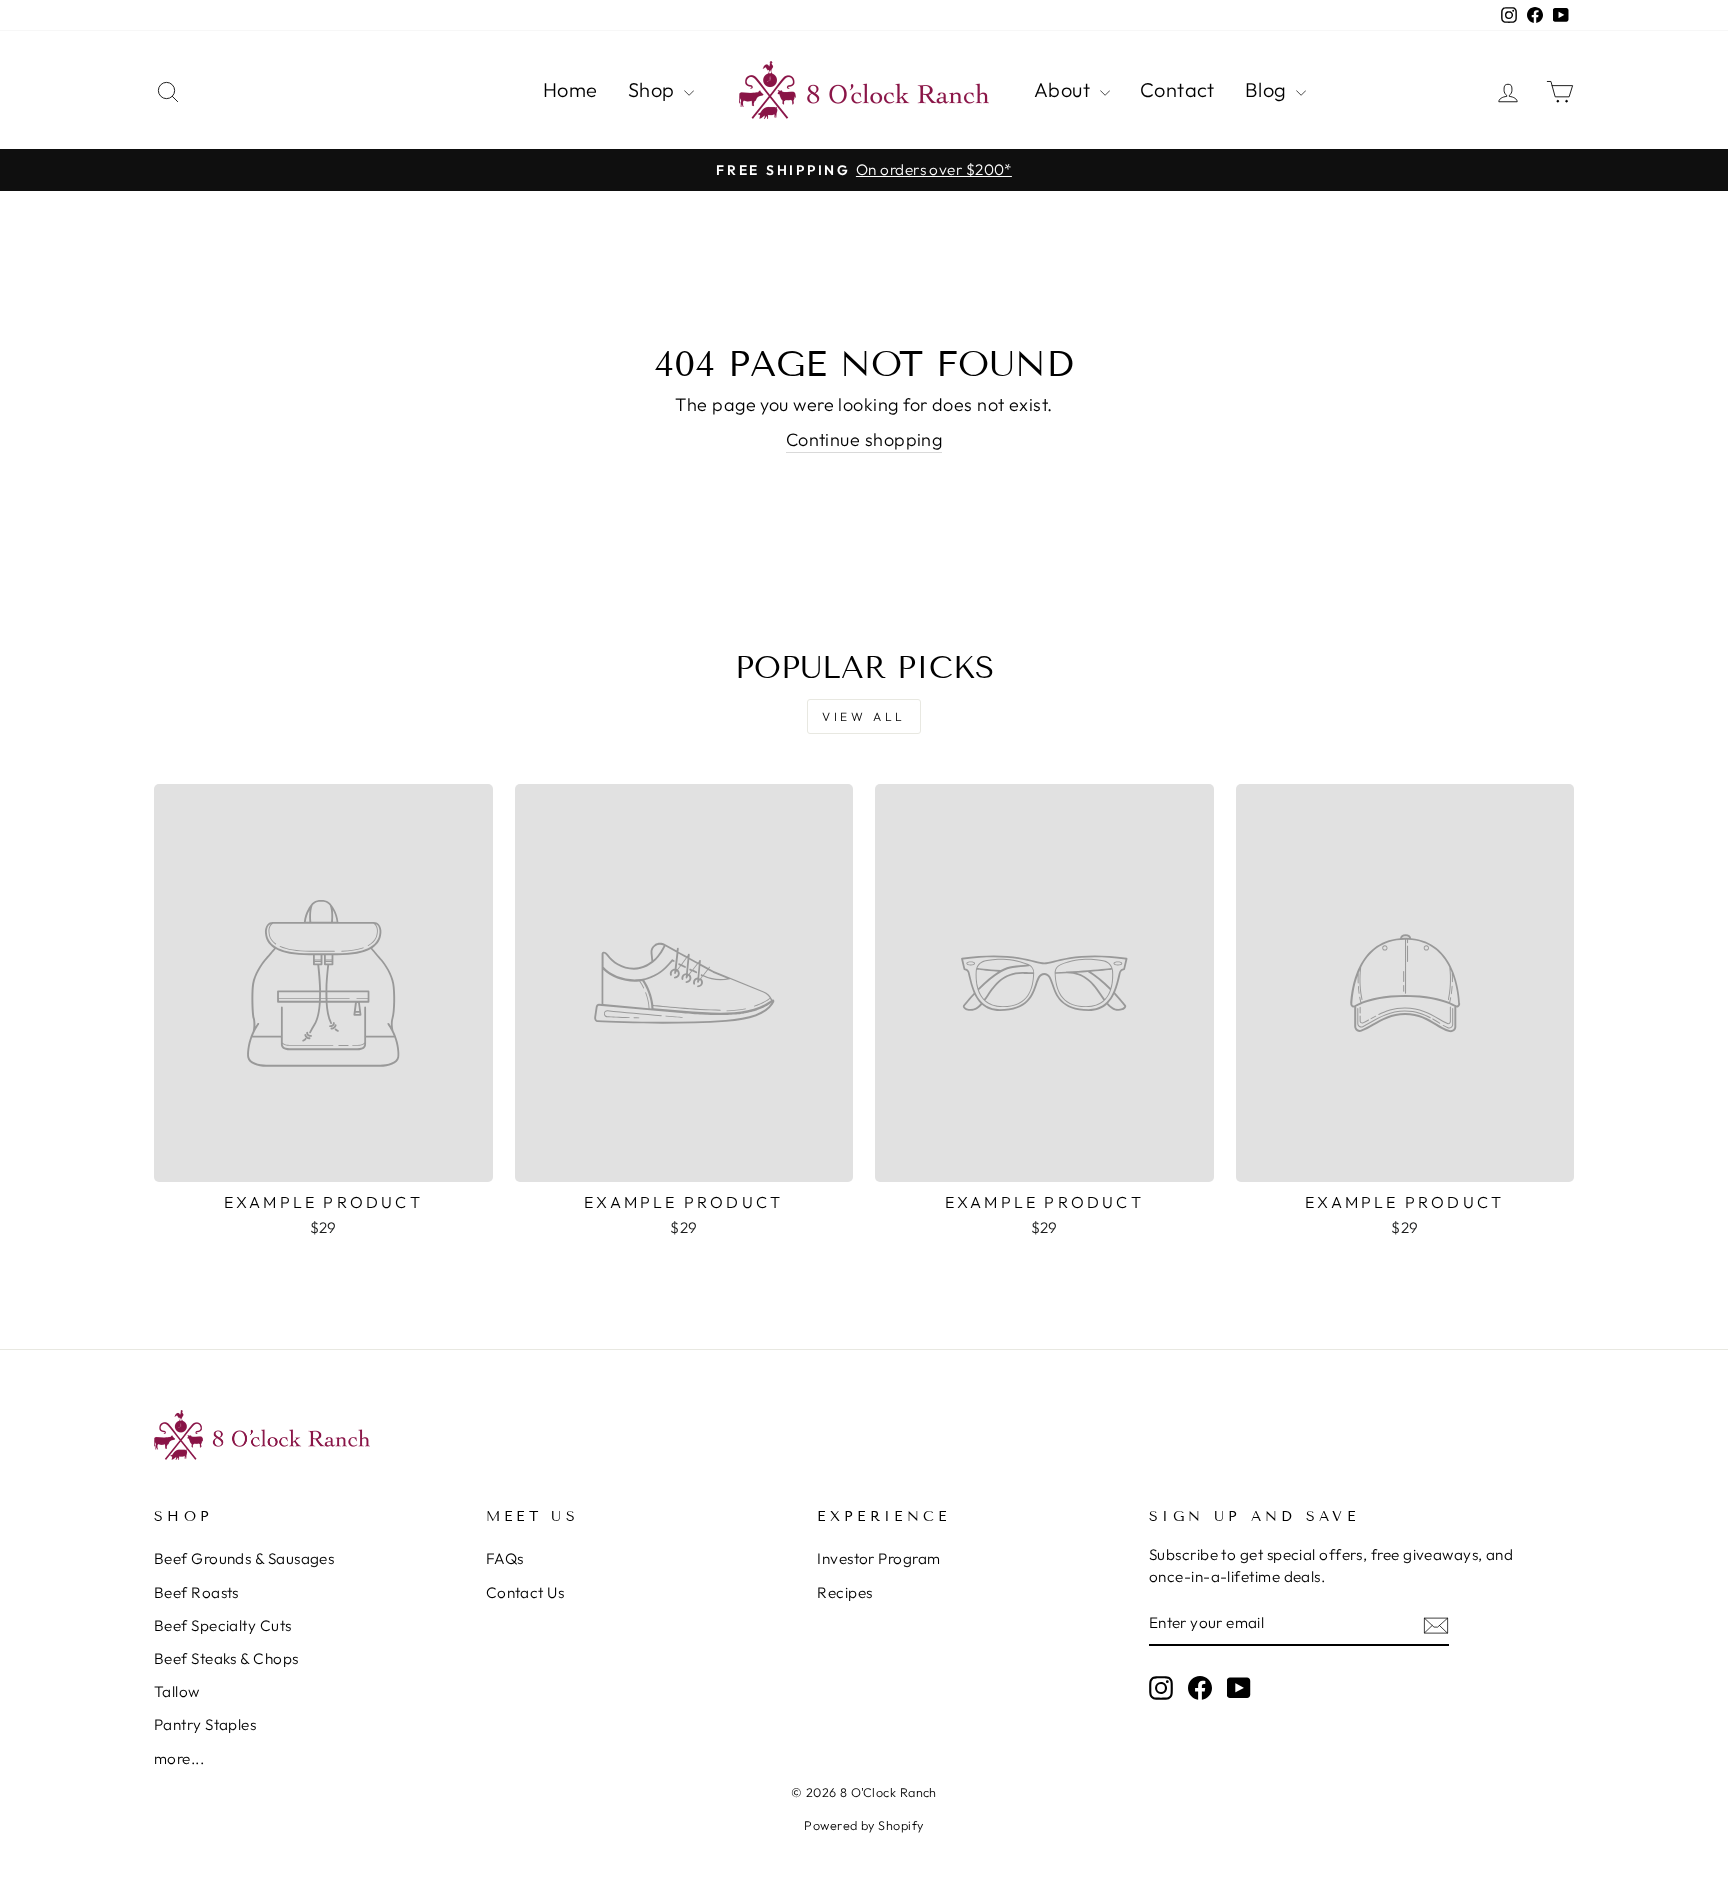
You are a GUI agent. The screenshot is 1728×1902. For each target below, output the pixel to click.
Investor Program (878, 1558)
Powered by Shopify (863, 1825)
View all (864, 716)
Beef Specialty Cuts (223, 1625)
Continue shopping (864, 439)
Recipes (844, 1592)
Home (570, 89)
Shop (653, 89)
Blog (1268, 89)
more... (179, 1758)
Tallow (177, 1691)
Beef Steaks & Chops (226, 1658)
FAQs (505, 1558)
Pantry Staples (205, 1724)
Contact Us (525, 1592)
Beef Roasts (196, 1592)
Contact (1177, 89)
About (1064, 89)
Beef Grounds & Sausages (244, 1558)
